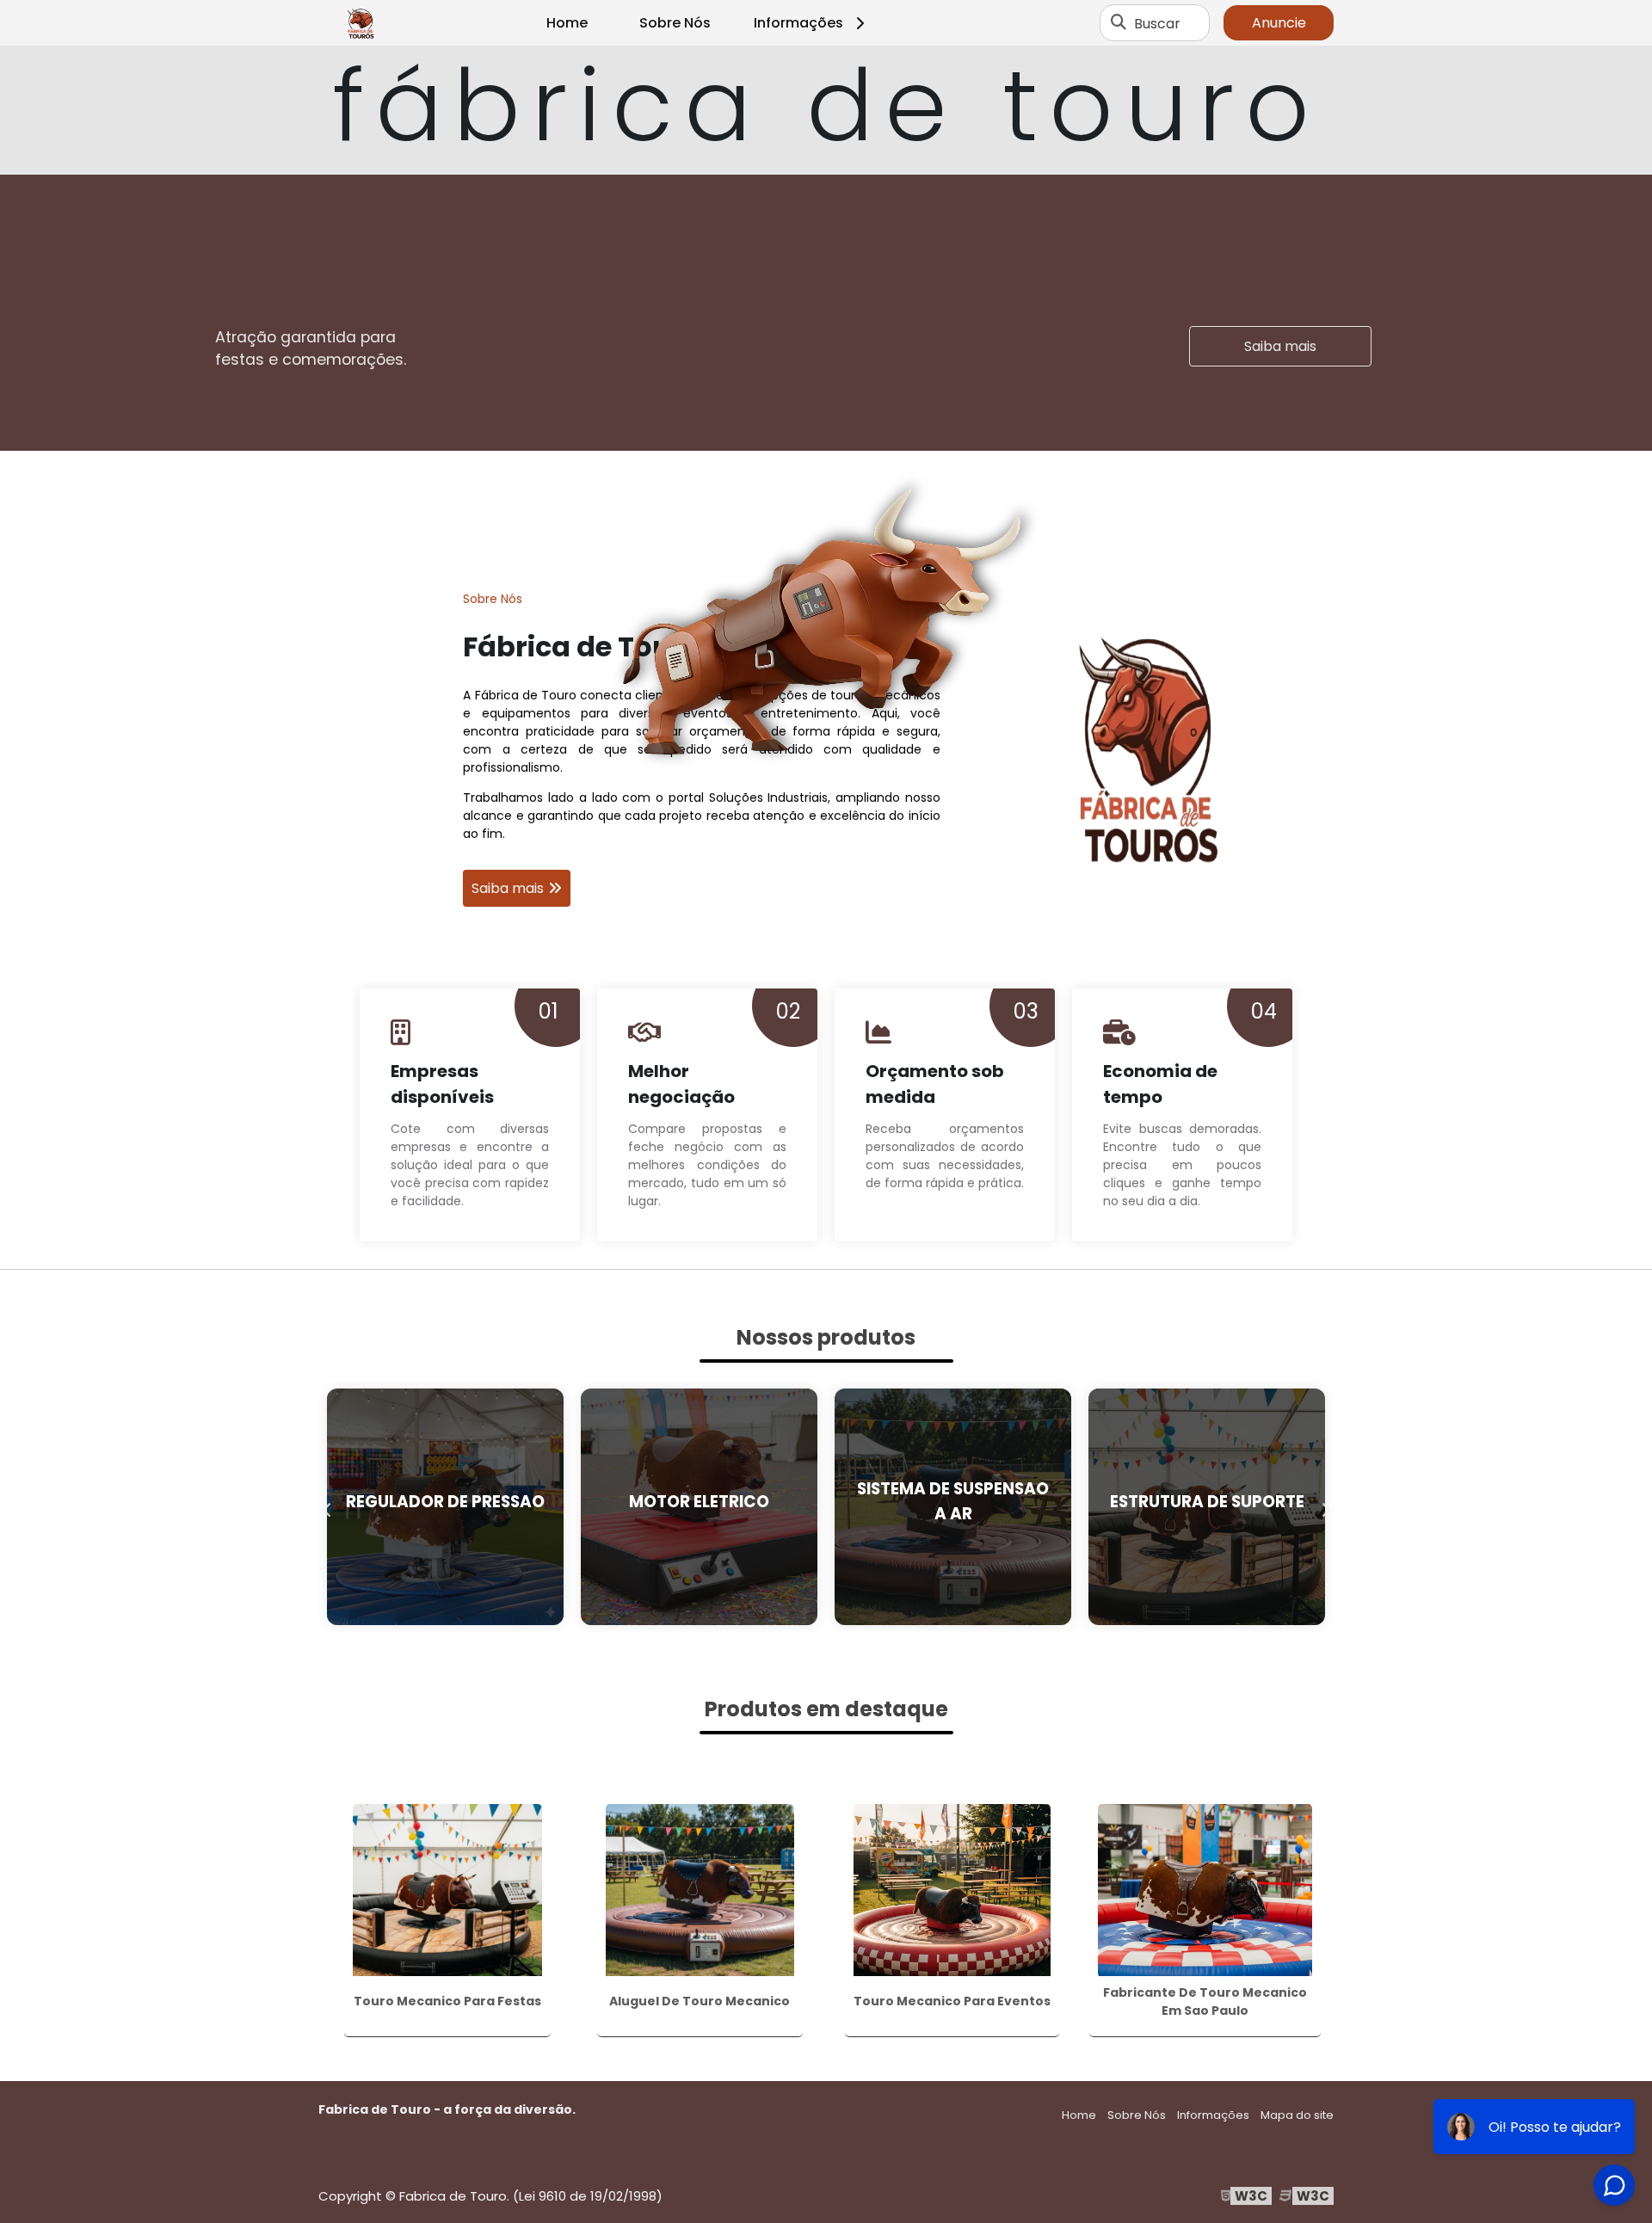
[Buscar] (1119, 23)
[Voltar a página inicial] (361, 23)
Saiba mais (1280, 346)
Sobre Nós (675, 23)
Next (1325, 1506)
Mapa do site (1297, 2115)
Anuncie (1279, 23)
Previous (327, 1506)
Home (567, 23)
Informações (798, 23)
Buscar (1157, 23)
